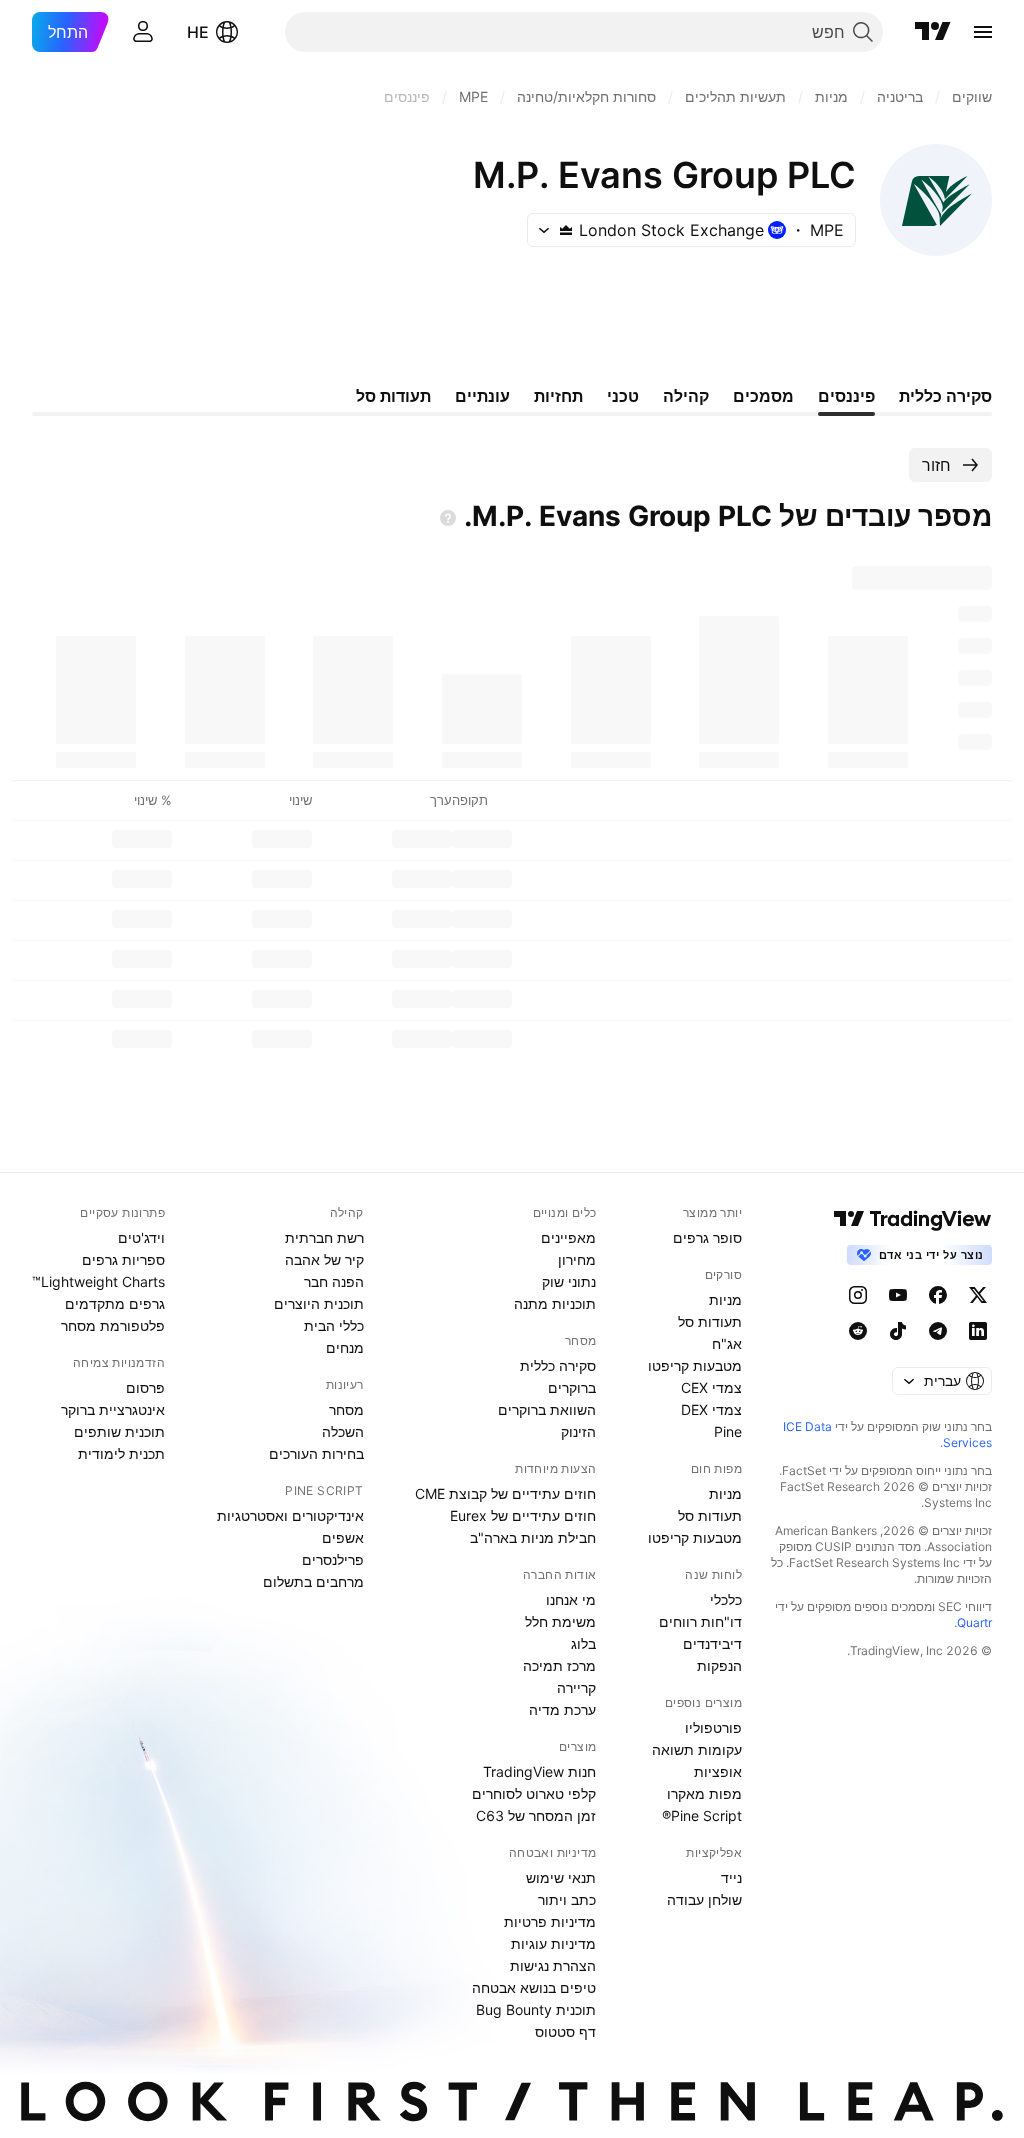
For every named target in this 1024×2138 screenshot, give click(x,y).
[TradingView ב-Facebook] (938, 1295)
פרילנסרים (333, 1559)
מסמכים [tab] (763, 396)
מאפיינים (568, 1237)
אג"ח (727, 1343)
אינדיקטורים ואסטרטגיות (290, 1515)
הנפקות (719, 1665)
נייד (731, 1877)
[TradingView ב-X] (978, 1295)
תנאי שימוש (561, 1877)
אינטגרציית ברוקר (113, 1409)
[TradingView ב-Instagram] (858, 1295)
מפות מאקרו (704, 1793)
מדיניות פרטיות (550, 1921)
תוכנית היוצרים (319, 1303)
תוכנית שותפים (119, 1431)
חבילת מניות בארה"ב (533, 1537)
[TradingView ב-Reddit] (858, 1331)
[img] (566, 230)
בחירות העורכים (316, 1453)
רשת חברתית (324, 1237)
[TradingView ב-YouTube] (898, 1295)
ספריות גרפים (123, 1259)
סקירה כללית (558, 1365)
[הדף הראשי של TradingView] (933, 32)
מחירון (577, 1259)
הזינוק (578, 1431)
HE (198, 32)
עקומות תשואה (697, 1749)
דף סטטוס (565, 2031)
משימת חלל (560, 1621)
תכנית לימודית (121, 1453)
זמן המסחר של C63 (536, 1815)
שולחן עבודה (704, 1899)
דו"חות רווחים (700, 1621)
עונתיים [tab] (482, 396)
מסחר (346, 1409)
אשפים (343, 1537)
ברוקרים (572, 1387)
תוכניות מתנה (555, 1303)
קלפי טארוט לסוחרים (534, 1793)
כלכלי (726, 1599)
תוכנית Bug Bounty (536, 2009)
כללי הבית (334, 1325)
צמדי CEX (711, 1387)
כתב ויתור (567, 1899)
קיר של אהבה (324, 1259)
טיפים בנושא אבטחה (534, 1987)
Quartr (974, 1622)
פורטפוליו (713, 1727)
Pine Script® (702, 1815)
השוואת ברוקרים (547, 1409)
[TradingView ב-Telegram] (938, 1331)
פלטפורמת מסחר (113, 1325)
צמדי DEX (711, 1409)
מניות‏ (725, 1299)
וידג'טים (141, 1237)
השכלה (343, 1431)
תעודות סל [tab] (393, 396)
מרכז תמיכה (559, 1665)
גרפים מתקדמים (115, 1303)
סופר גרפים (707, 1237)
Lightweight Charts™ (98, 1281)
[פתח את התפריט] (983, 32)
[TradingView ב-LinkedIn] (978, 1331)
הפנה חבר (334, 1281)
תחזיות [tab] (558, 396)
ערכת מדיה (562, 1709)
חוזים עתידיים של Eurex (523, 1515)
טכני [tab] (623, 396)
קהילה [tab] (686, 396)
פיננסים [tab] (846, 396)
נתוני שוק (569, 1281)
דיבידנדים (712, 1643)
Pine (728, 1431)
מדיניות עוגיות (553, 1943)
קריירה (576, 1687)
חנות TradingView (539, 1771)
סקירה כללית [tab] (945, 396)
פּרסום (145, 1387)
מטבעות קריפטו (695, 1365)
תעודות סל (710, 1321)
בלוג (583, 1643)
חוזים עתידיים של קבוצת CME (505, 1493)
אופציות (718, 1771)
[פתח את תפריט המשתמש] (143, 32)
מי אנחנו (571, 1599)
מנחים (345, 1347)
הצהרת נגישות (553, 1965)
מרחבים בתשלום (313, 1581)
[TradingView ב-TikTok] (898, 1331)
